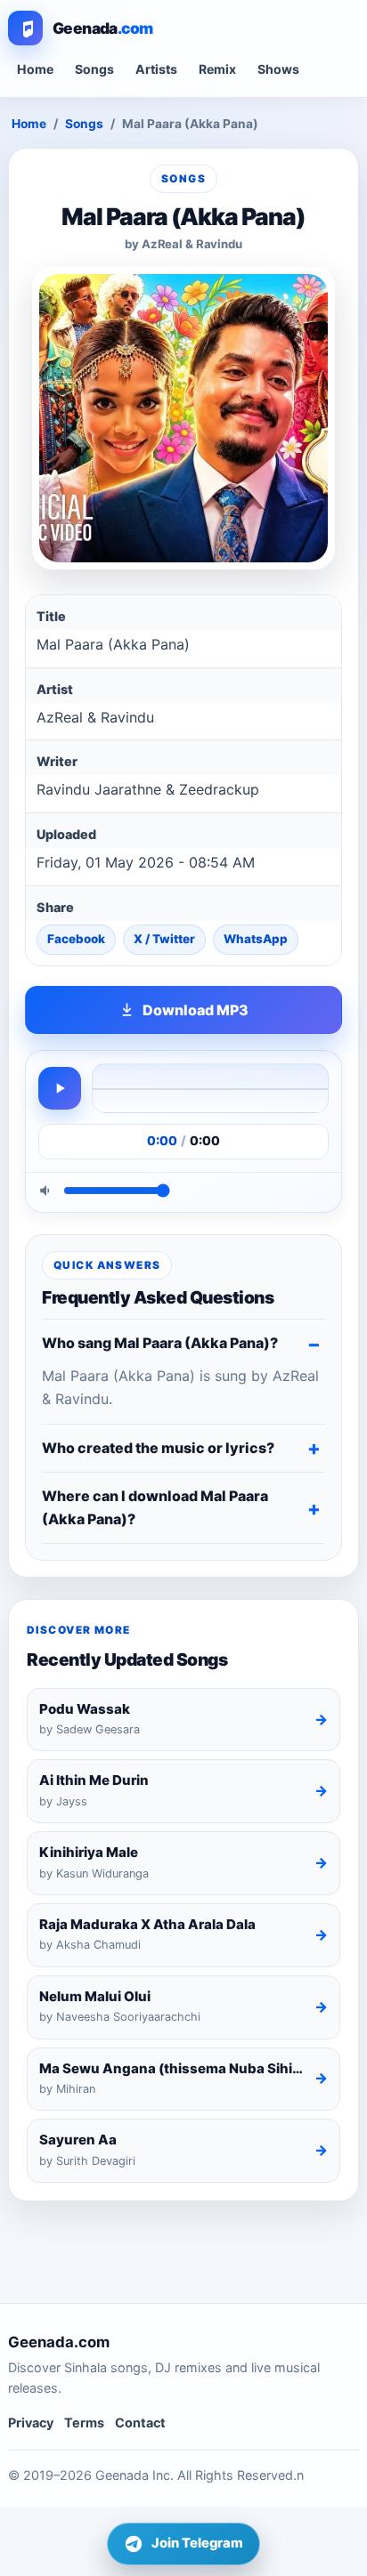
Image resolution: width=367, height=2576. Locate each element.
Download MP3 (196, 1010)
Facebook (76, 939)
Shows (278, 69)
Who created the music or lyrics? (158, 1448)
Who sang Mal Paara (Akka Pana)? (160, 1343)
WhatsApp (256, 939)
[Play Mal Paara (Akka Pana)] (60, 1088)
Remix (217, 69)
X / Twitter (164, 939)
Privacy (31, 2423)
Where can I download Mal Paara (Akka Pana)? (155, 1507)
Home (35, 69)
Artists (156, 69)
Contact (140, 2423)
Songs (94, 69)
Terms (84, 2423)
